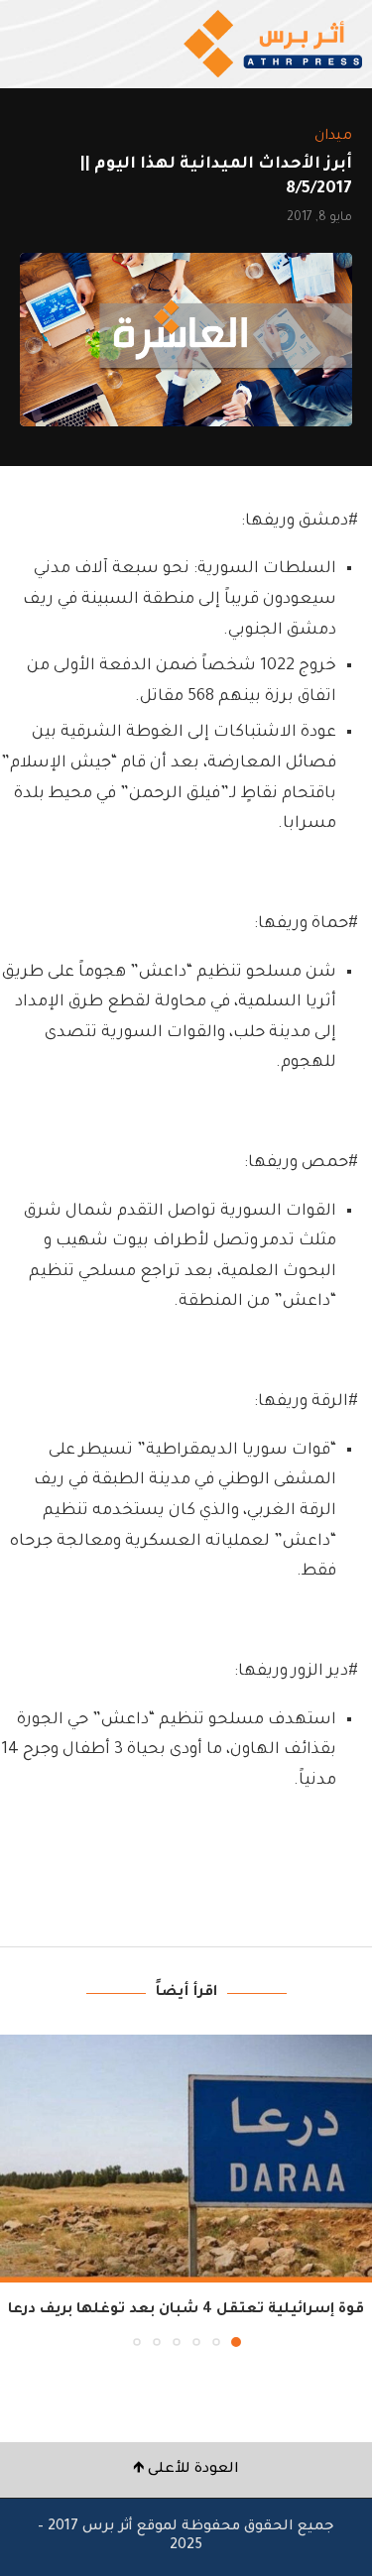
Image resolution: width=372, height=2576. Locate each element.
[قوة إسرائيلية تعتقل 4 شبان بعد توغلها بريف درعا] (186, 2159)
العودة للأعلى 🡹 (186, 2470)
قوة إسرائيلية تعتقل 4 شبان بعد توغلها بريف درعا (186, 2310)
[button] (17, 2189)
